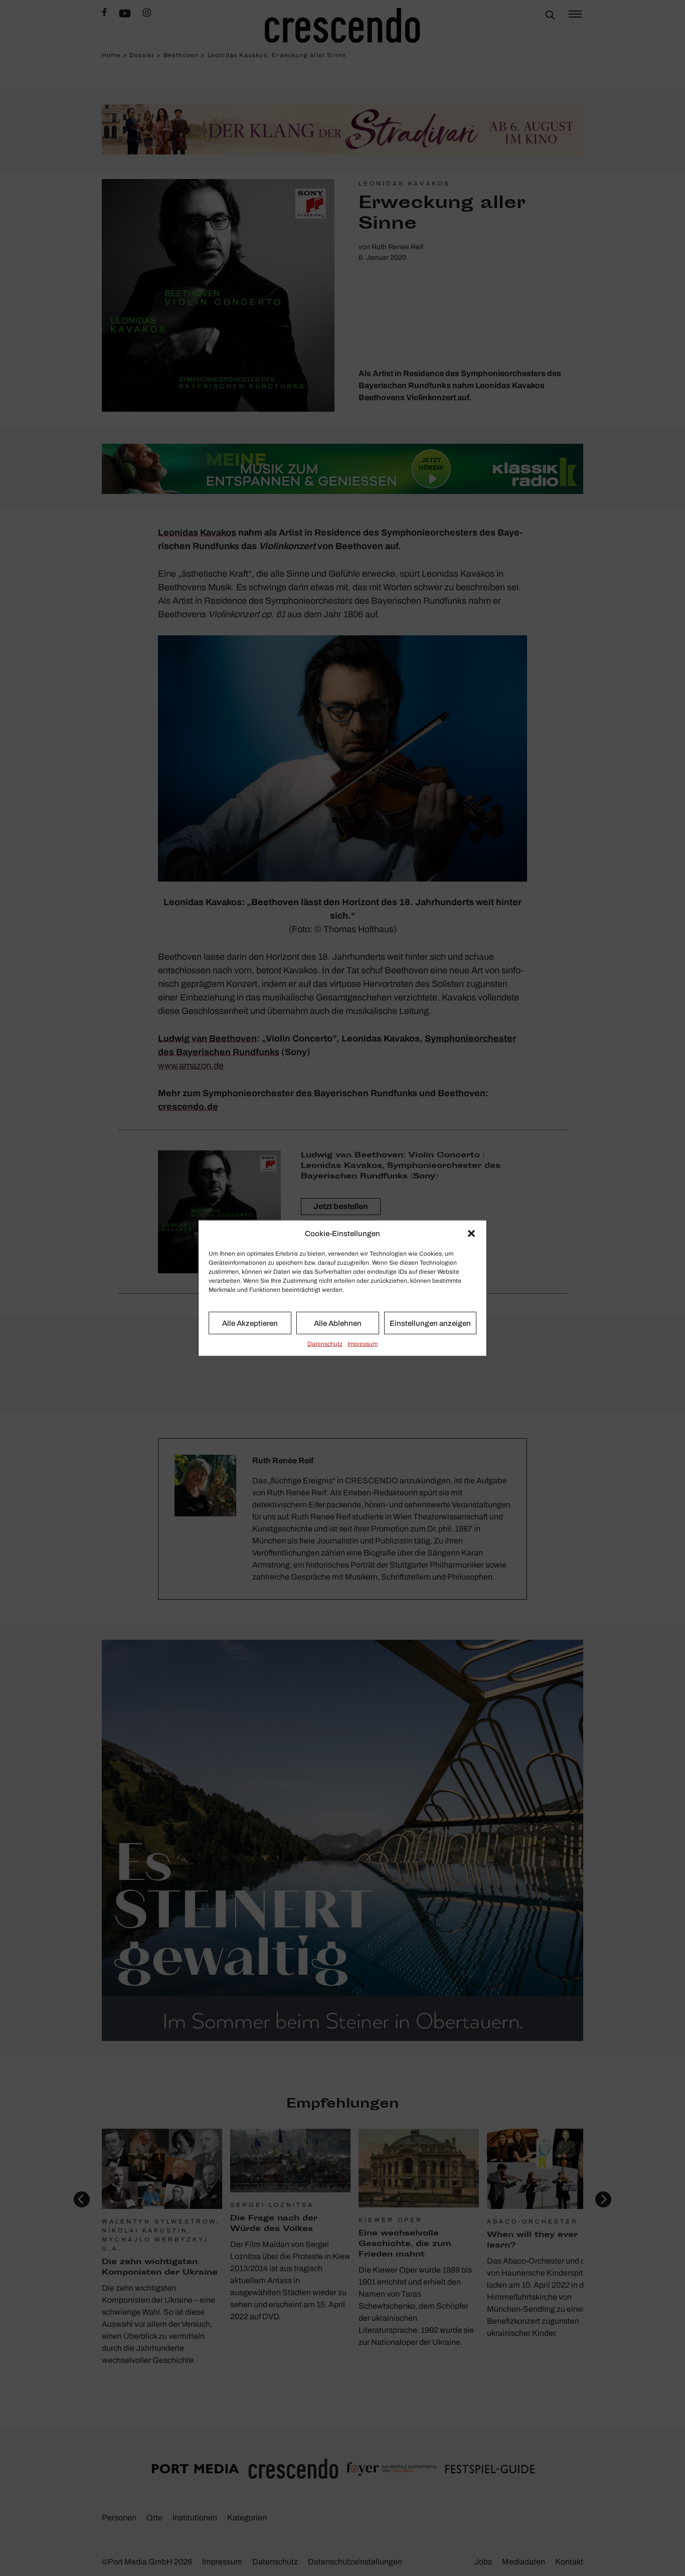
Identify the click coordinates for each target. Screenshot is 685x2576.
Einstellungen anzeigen (430, 1323)
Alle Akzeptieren (250, 1323)
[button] (471, 1234)
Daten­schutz (325, 1344)
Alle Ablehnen (338, 1323)
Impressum (363, 1344)
